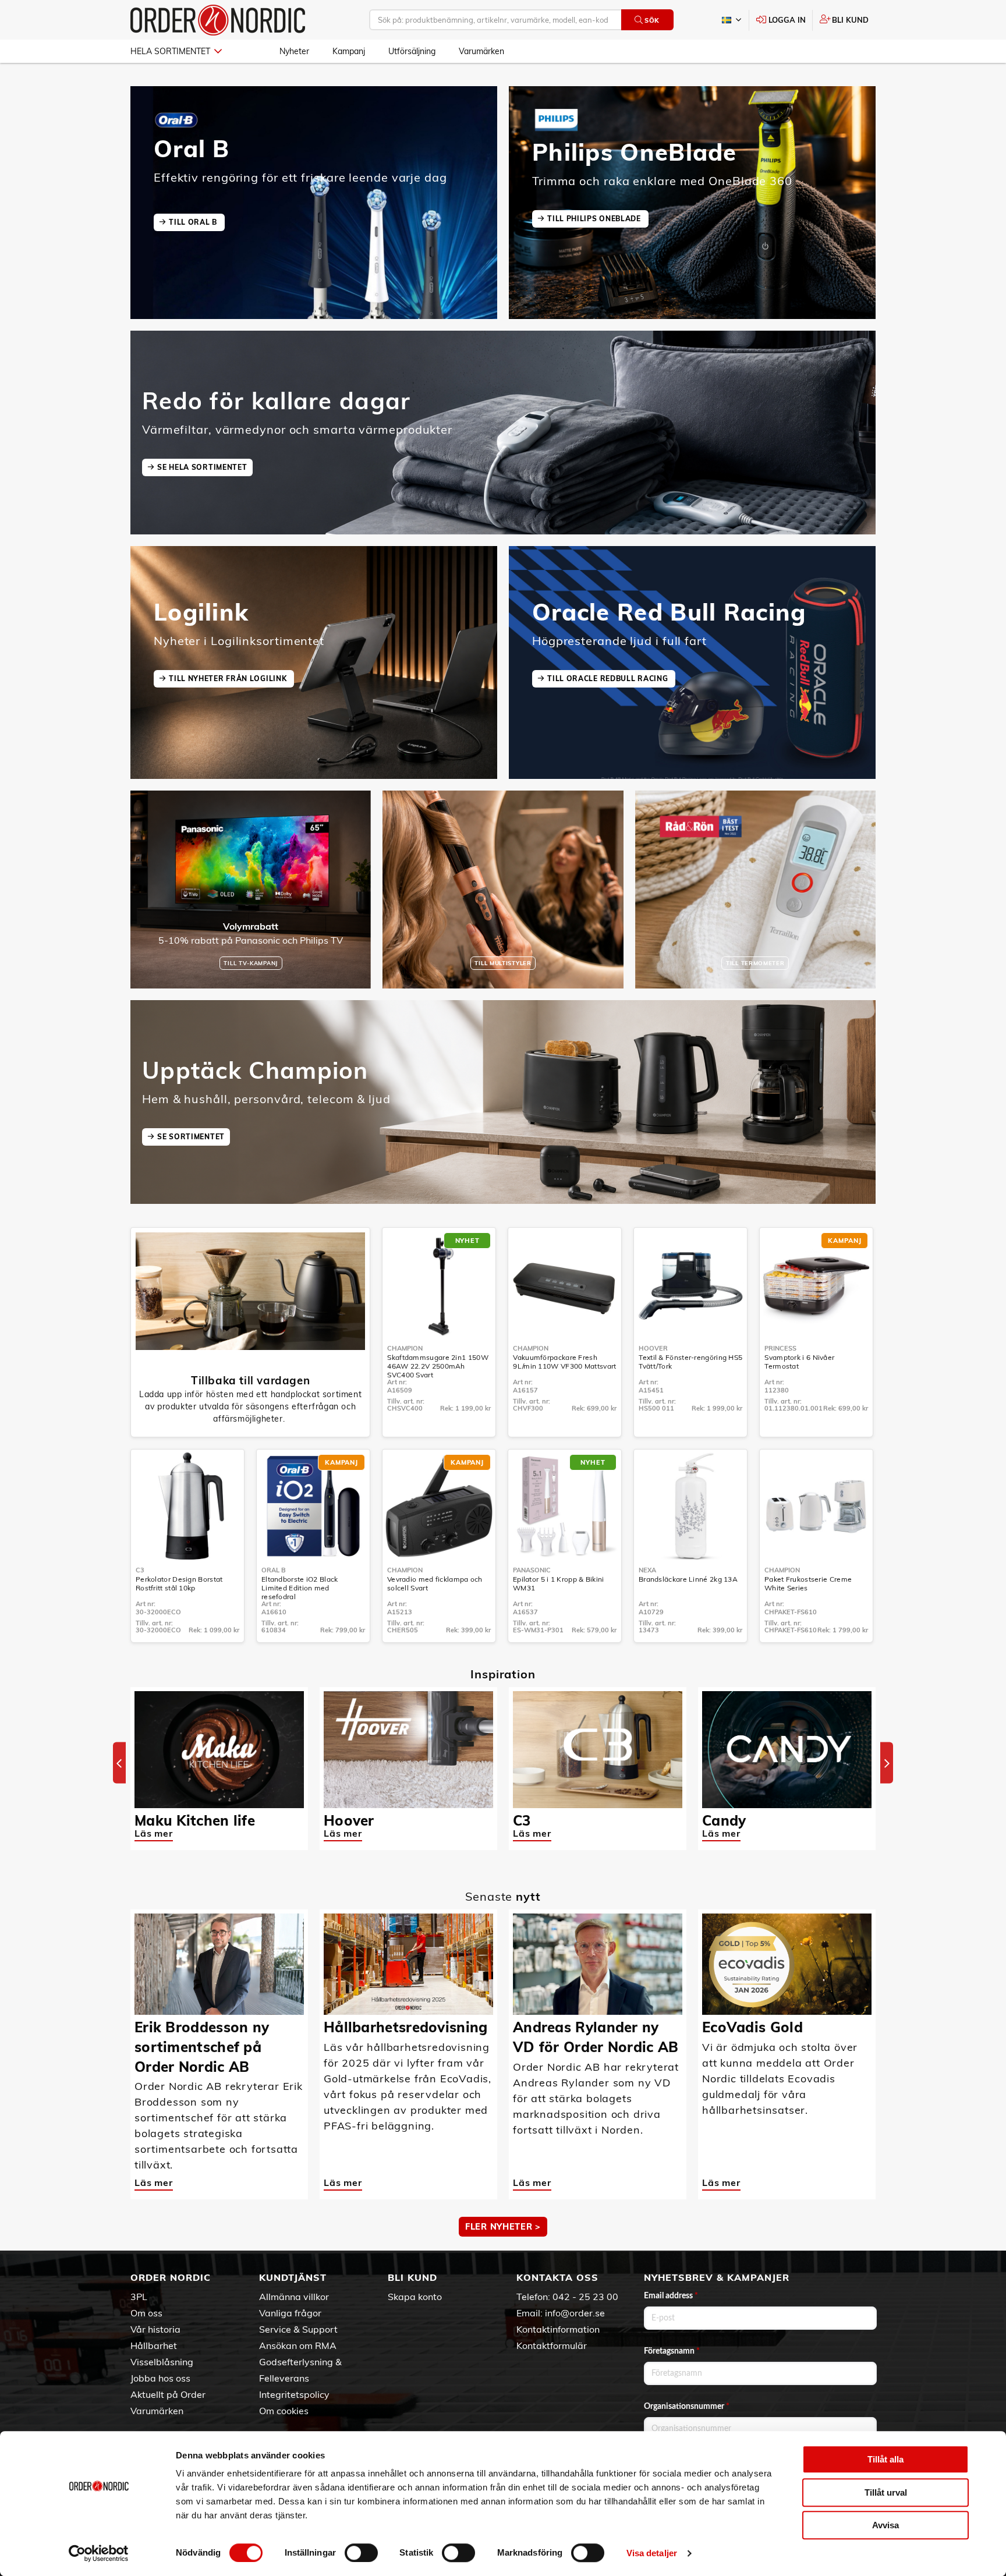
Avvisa (885, 2525)
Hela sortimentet (170, 51)
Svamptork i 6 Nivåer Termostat (799, 1362)
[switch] (361, 2553)
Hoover (653, 1348)
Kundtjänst (293, 2277)
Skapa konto (415, 2297)
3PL (139, 2297)
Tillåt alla (885, 2459)
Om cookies (284, 2411)
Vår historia (155, 2329)
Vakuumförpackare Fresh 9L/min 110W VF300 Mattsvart (564, 1362)
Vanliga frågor (290, 2313)
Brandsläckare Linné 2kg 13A (688, 1579)
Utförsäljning (412, 51)
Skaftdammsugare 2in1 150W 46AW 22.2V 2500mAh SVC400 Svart (438, 1366)
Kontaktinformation (558, 2329)
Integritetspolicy (294, 2394)
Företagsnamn (672, 2351)
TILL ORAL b (194, 222)
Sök (652, 20)
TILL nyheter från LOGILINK (229, 678)
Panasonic (532, 1570)
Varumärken (481, 51)
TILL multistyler (503, 963)
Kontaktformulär (552, 2345)
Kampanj (349, 51)
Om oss (146, 2313)
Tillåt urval (886, 2492)
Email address (671, 2296)
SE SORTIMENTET (191, 1137)
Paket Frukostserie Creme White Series (808, 1583)
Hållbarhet (154, 2345)
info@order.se (575, 2313)
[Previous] (119, 1763)
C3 (140, 1570)
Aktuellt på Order (168, 2394)
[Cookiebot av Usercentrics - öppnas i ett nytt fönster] (99, 2553)
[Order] (218, 20)
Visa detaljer (652, 2553)
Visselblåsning (162, 2362)
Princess (780, 1348)
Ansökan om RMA (298, 2345)
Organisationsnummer (687, 2407)
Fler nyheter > (503, 2227)
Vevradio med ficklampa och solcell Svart (435, 1583)
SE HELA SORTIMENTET (202, 467)
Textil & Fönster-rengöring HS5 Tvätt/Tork (690, 1362)
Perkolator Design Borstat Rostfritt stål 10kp (179, 1583)
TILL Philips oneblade (595, 219)
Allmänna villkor (294, 2297)
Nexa (647, 1570)
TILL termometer (755, 963)
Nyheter (294, 51)
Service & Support (298, 2329)
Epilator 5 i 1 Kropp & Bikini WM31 (559, 1583)
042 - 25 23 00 (585, 2297)
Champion (405, 1348)
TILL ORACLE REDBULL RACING (609, 678)
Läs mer (154, 1833)
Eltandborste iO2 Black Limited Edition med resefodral (300, 1588)
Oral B (274, 1570)
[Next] (887, 1763)
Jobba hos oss (160, 2378)
